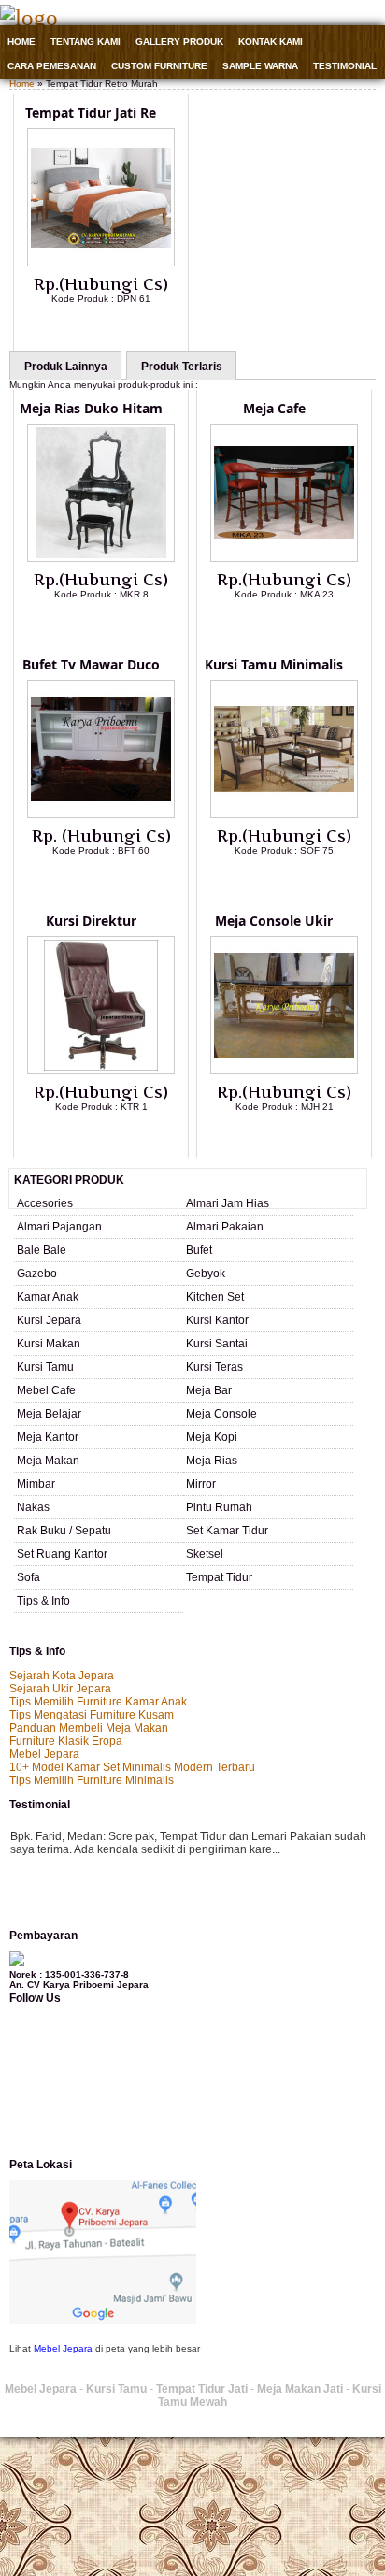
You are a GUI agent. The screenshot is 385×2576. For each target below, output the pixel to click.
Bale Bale (42, 1250)
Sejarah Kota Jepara (62, 1676)
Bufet (199, 1250)
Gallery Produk (179, 42)
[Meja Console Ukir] (284, 1071)
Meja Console (221, 1414)
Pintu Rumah (219, 1507)
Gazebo (37, 1274)
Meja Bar (209, 1390)
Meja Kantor (48, 1437)
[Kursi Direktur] (101, 1071)
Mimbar (36, 1484)
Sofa (29, 1577)
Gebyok (206, 1274)
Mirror (201, 1484)
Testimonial (345, 66)
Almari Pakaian (225, 1227)
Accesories (45, 1203)
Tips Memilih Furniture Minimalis (92, 1780)
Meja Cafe (274, 408)
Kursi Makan (49, 1344)
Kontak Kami (271, 42)
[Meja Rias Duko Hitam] (101, 558)
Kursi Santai (217, 1344)
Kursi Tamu (45, 1367)
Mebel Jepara (44, 1754)
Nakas (33, 1507)
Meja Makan (48, 1461)
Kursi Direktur (91, 921)
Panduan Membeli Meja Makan (89, 1728)
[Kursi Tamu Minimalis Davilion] (284, 814)
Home (21, 42)
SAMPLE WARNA (260, 66)
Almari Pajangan (59, 1227)
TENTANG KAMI (86, 42)
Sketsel (205, 1554)
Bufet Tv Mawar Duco (91, 664)
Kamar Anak (48, 1297)
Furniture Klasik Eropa (66, 1741)
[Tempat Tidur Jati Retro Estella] (101, 263)
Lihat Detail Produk (115, 329)
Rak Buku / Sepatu (64, 1531)
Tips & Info (43, 1601)
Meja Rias (212, 1461)
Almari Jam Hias (228, 1203)
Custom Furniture (159, 66)
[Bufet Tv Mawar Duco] (101, 814)
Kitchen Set (215, 1297)
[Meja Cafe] (284, 558)
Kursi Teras (214, 1367)
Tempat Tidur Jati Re (91, 113)
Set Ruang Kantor (62, 1554)
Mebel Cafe (46, 1390)
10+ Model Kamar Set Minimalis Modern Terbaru (132, 1767)
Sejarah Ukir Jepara (60, 1689)
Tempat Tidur (219, 1577)
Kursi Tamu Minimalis (274, 664)
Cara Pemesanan (52, 66)
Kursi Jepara (49, 1320)
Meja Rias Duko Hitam (91, 408)
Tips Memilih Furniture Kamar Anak (98, 1702)
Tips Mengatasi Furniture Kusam (92, 1715)
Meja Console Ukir (274, 921)
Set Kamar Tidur (227, 1531)
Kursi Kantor (217, 1320)
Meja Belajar (49, 1414)
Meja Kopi (212, 1437)
